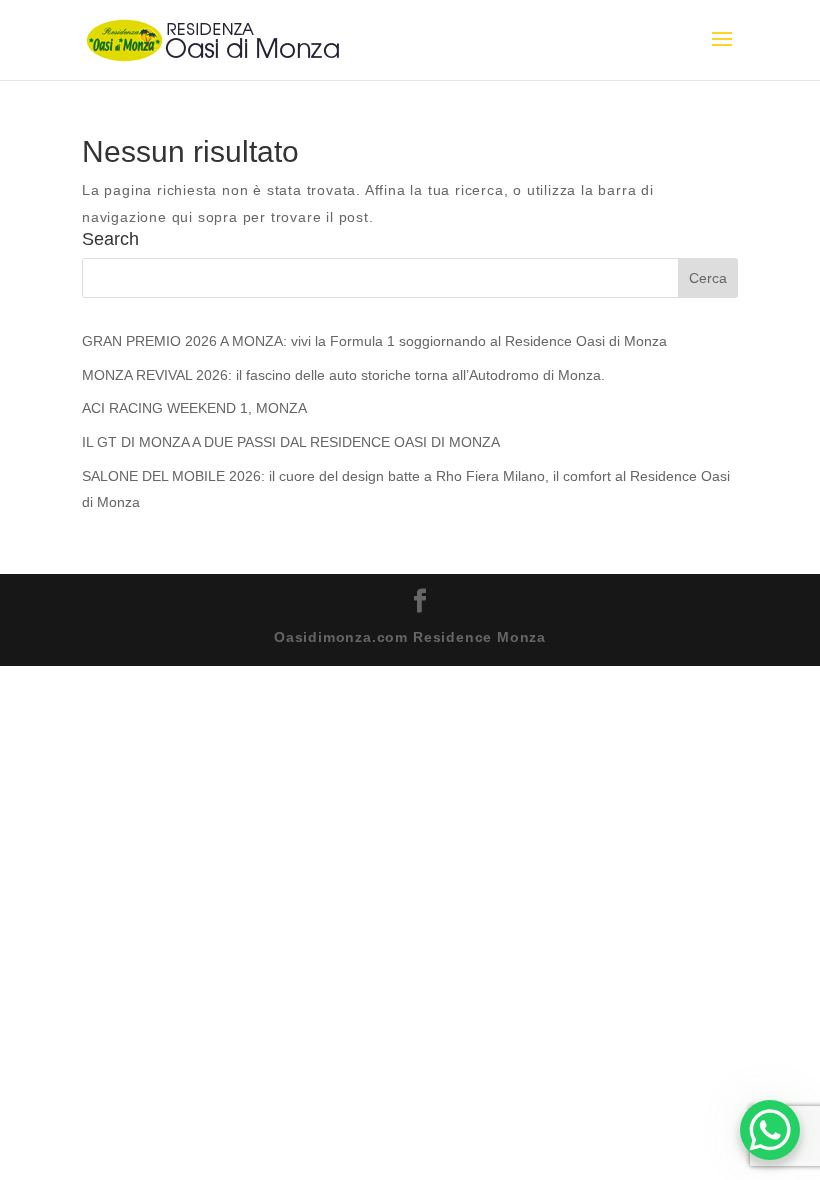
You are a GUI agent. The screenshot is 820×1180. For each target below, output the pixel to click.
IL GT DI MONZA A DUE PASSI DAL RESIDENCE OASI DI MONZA (291, 442)
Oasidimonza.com (341, 637)
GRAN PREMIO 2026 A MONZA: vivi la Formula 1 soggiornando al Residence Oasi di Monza (374, 341)
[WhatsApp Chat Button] (770, 1130)
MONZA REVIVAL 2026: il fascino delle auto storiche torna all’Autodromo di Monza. (343, 375)
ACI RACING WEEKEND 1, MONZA (194, 408)
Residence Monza (479, 637)
